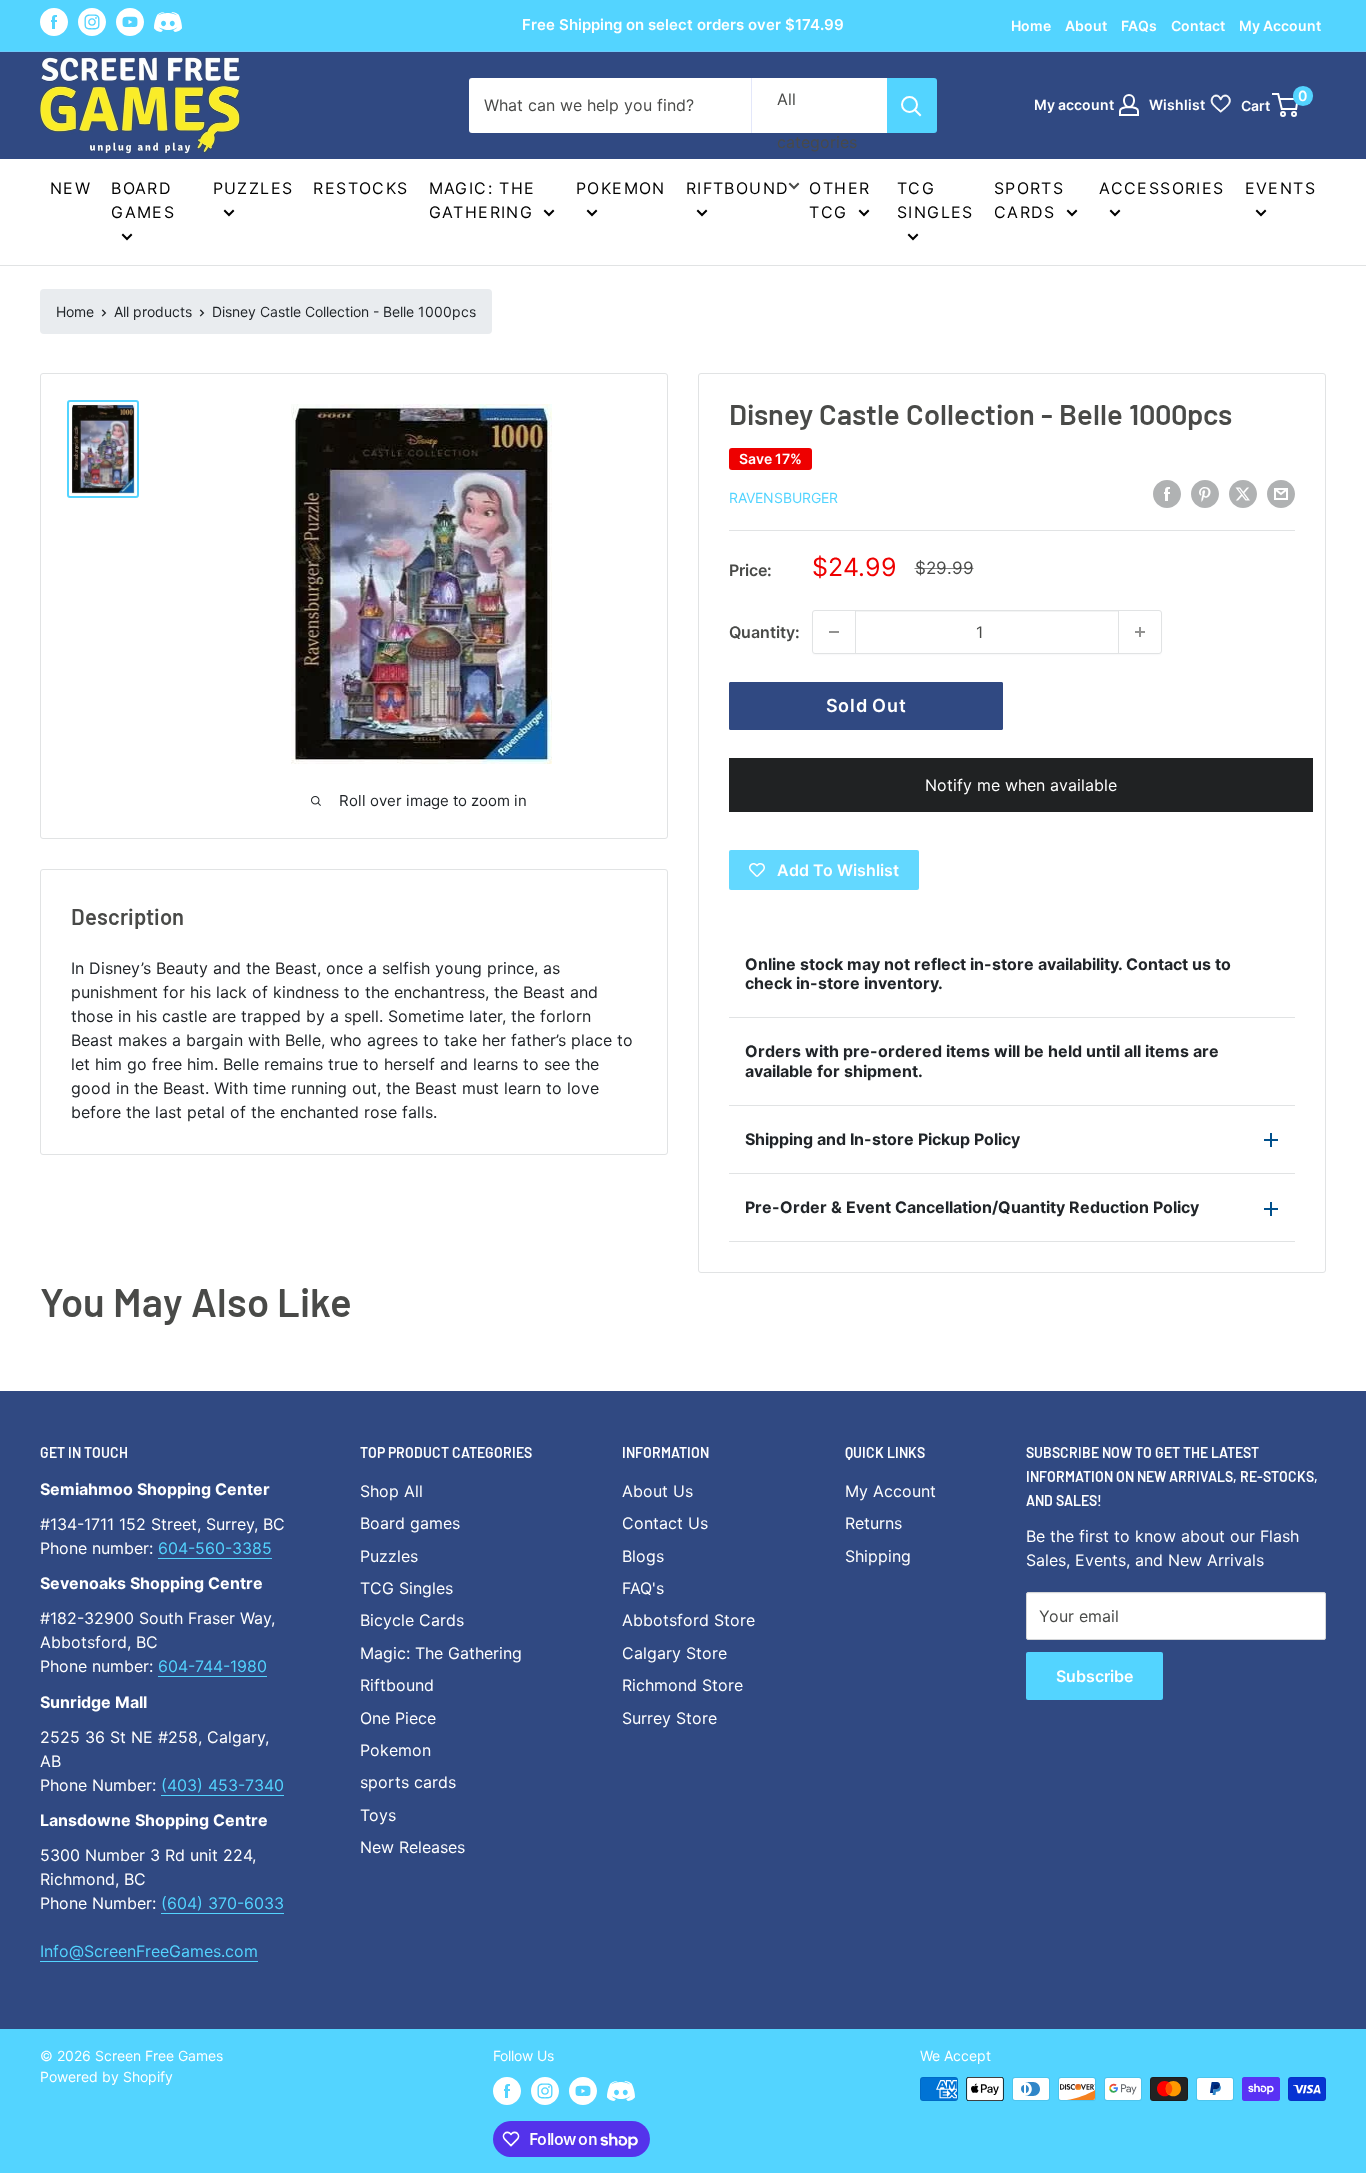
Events (1280, 188)
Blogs (643, 1556)
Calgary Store (674, 1653)
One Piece (398, 1718)
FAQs (1139, 25)
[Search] (912, 105)
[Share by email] (1281, 494)
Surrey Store (669, 1718)
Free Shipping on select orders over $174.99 (683, 24)
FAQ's (643, 1588)
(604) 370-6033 (222, 1903)
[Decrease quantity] (834, 632)
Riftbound (738, 188)
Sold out (866, 705)
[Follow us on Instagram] (92, 22)
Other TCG (839, 200)
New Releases (412, 1847)
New (70, 188)
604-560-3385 (215, 1548)
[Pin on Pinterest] (1205, 494)
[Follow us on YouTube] (130, 22)
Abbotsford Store (688, 1620)
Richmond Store (682, 1685)
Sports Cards (1029, 200)
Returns (873, 1523)
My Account (1280, 25)
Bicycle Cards (412, 1620)
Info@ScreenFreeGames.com (149, 1951)
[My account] (1129, 105)
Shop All (391, 1491)
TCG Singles (935, 200)
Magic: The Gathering (482, 200)
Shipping (878, 1556)
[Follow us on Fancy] (168, 25)
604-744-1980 (212, 1666)
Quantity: (764, 632)
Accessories (1161, 188)
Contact (1198, 25)
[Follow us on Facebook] (54, 22)
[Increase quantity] (1140, 632)
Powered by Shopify (106, 2076)
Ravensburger (783, 497)
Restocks (360, 188)
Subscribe (1094, 1676)
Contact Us (665, 1523)
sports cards (408, 1782)
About (1086, 25)
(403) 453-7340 (222, 1785)
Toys (378, 1815)
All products (153, 311)
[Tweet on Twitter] (1243, 494)
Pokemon (621, 188)
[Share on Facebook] (1167, 494)
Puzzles (253, 188)
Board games (143, 200)
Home (1031, 25)
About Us (657, 1491)
